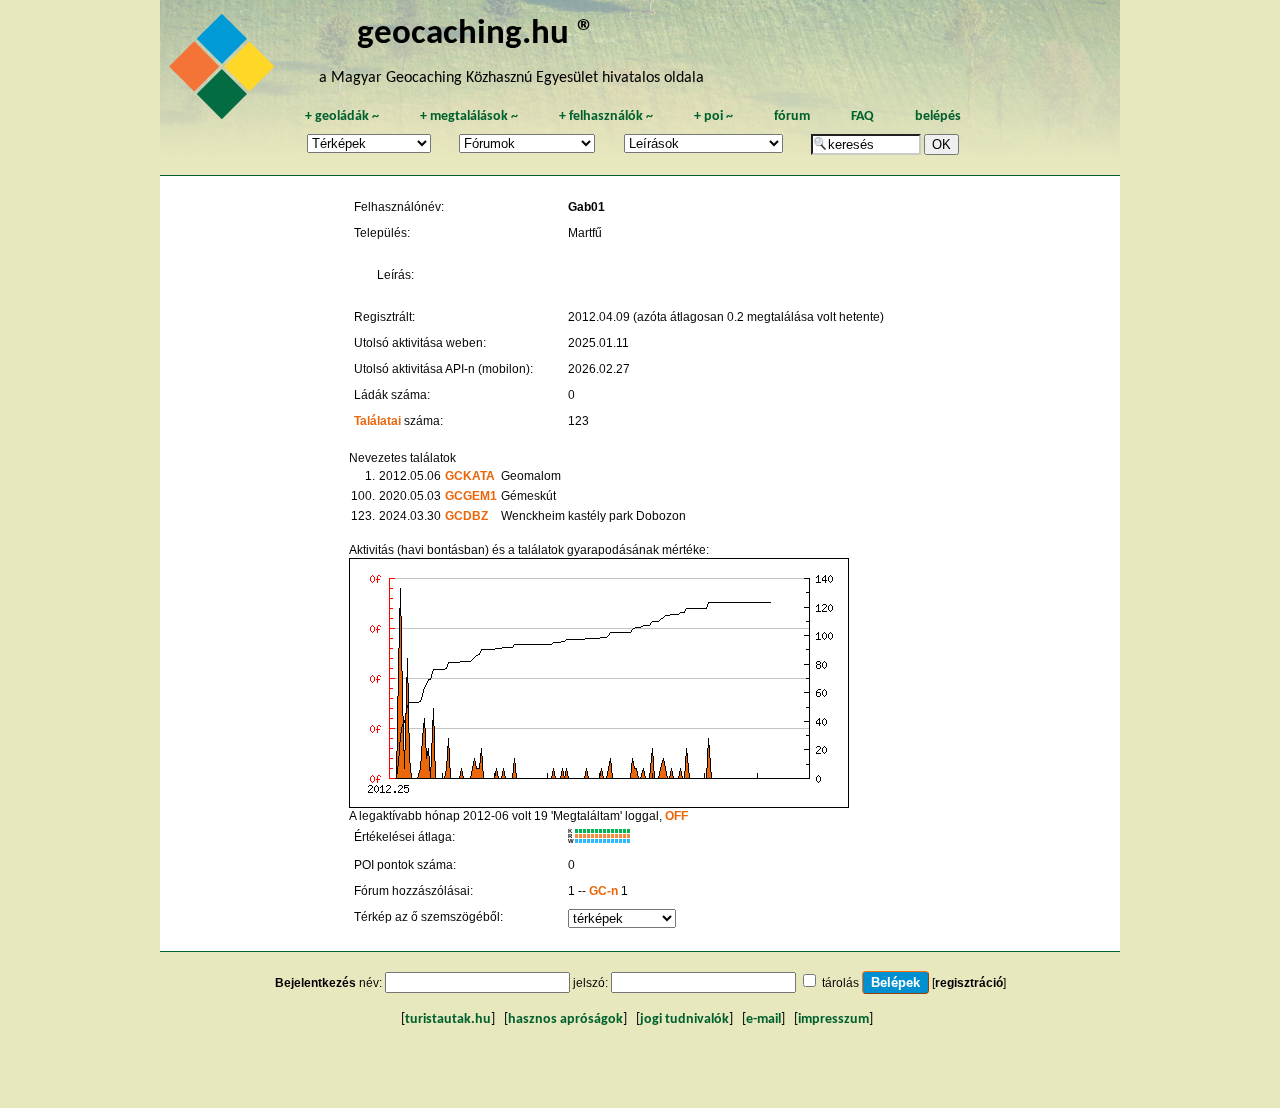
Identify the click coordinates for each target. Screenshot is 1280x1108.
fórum (792, 116)
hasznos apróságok (565, 1019)
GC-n (603, 891)
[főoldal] (225, 72)
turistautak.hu (448, 1019)
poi (713, 116)
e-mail (763, 1019)
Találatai (377, 421)
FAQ (862, 116)
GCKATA (470, 476)
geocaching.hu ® (476, 34)
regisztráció (969, 983)
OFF (676, 816)
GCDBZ (466, 516)
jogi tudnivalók (684, 1019)
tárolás (840, 983)
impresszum (833, 1019)
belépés (938, 116)
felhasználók (606, 116)
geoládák (342, 116)
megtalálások (469, 116)
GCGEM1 (471, 496)
